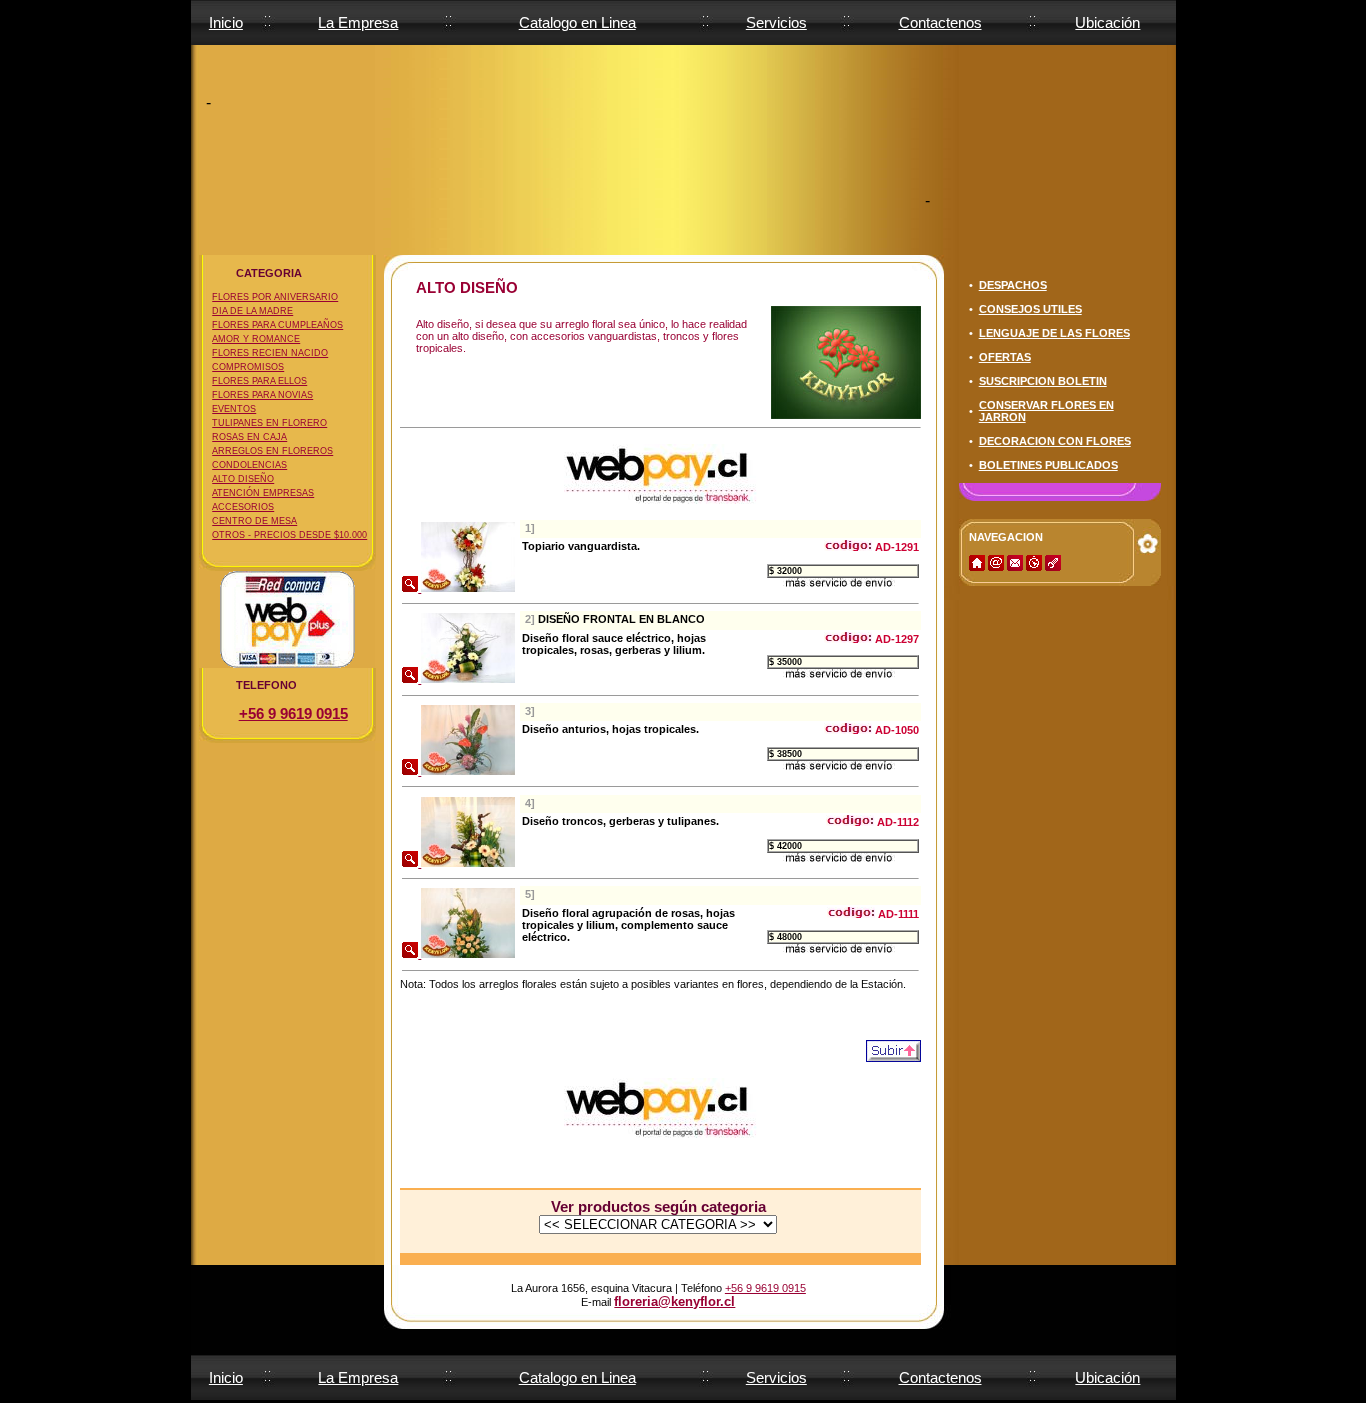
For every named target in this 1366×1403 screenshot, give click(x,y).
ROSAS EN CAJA (249, 437)
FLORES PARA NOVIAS (262, 395)
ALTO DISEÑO (243, 479)
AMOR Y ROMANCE (256, 339)
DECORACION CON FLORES (1055, 441)
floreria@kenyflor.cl (674, 1301)
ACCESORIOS (243, 507)
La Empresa (358, 23)
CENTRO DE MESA (254, 521)
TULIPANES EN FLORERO (269, 423)
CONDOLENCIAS (249, 465)
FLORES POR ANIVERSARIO (275, 297)
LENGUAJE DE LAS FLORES (1054, 333)
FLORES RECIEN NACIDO (270, 353)
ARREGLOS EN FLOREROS (272, 451)
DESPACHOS (1013, 285)
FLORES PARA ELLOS (259, 381)
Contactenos (940, 23)
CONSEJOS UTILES (1030, 309)
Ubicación (1107, 23)
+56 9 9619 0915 (293, 714)
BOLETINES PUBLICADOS (1048, 465)
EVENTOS (234, 409)
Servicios (776, 23)
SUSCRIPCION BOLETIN (1043, 381)
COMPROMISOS (248, 367)
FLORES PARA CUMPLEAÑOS (277, 325)
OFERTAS (1005, 357)
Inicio (226, 23)
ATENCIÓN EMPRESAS (263, 493)
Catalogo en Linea (577, 23)
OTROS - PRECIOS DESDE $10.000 (289, 535)
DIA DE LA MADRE (252, 311)
